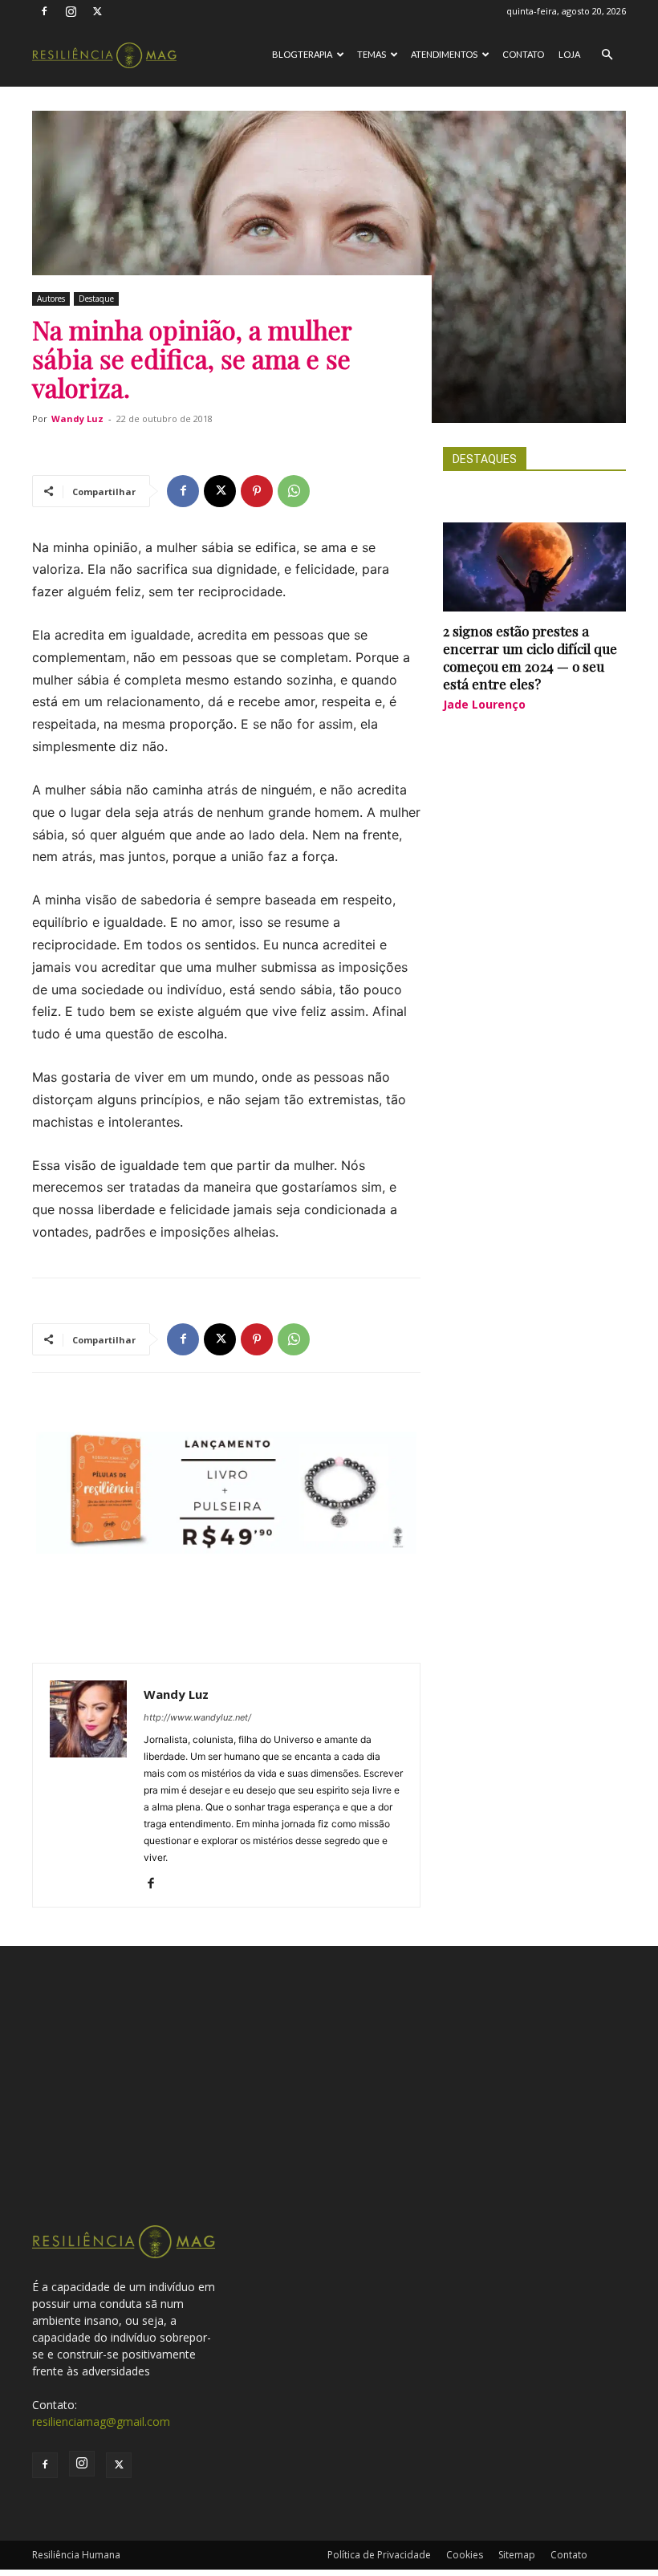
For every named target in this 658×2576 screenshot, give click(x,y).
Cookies (465, 2555)
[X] (97, 11)
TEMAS (372, 54)
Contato (523, 54)
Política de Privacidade (379, 2555)
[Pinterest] (257, 491)
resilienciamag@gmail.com (101, 2422)
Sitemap (517, 2555)
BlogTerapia (302, 54)
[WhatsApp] (294, 491)
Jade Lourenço (484, 704)
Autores (51, 299)
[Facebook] (44, 11)
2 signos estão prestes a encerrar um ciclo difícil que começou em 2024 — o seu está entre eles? (530, 657)
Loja (569, 54)
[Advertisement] (329, 2103)
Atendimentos (444, 54)
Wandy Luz (77, 418)
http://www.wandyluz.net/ (197, 1717)
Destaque (96, 299)
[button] (607, 55)
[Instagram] (71, 11)
